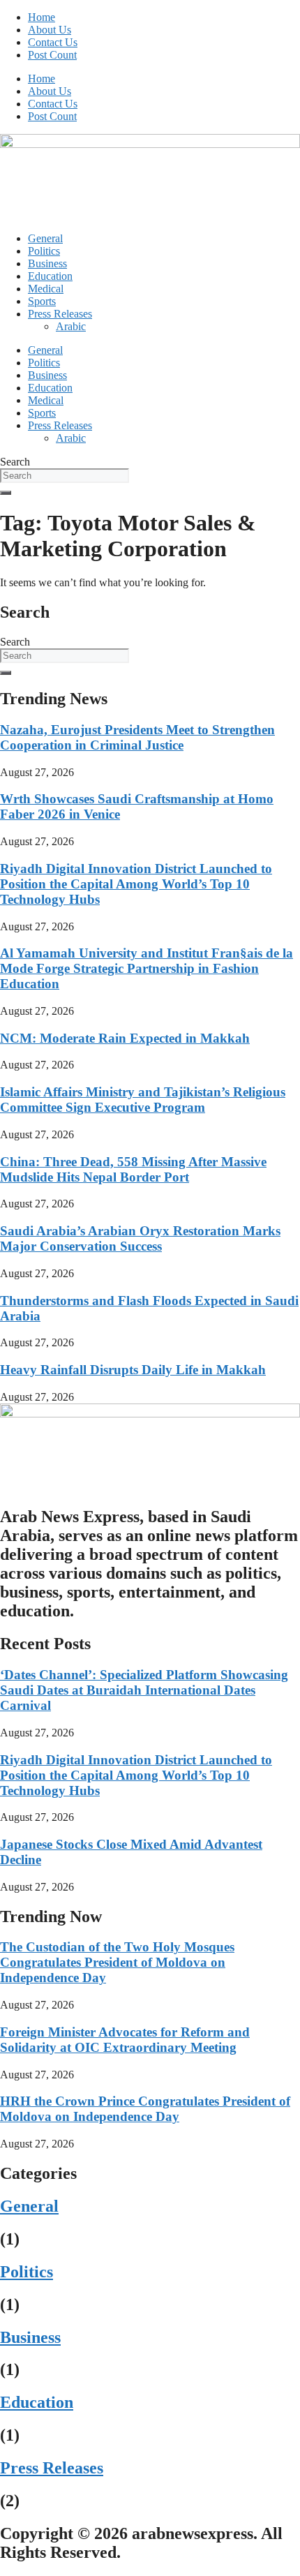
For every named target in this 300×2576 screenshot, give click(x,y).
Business (47, 263)
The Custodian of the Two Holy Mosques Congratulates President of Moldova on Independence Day (117, 1962)
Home (42, 17)
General (45, 238)
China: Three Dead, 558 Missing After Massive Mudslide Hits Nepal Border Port (133, 1169)
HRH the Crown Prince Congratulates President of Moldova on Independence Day (145, 2109)
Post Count (52, 55)
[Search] (6, 493)
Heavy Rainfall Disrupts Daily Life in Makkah (133, 1370)
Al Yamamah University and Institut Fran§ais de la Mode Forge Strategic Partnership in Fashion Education (147, 968)
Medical (46, 289)
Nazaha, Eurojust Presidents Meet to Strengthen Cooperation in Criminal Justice (137, 737)
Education (50, 276)
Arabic (71, 326)
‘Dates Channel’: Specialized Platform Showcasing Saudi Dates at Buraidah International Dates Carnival (144, 1690)
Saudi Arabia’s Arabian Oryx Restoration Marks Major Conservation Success (140, 1238)
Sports (42, 301)
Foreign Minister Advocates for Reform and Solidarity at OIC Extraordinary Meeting (125, 2040)
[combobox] (65, 476)
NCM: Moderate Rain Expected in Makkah (125, 1038)
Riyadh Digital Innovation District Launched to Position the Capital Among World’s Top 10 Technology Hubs (136, 884)
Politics (44, 251)
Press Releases (60, 314)
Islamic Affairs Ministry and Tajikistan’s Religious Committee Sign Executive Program (143, 1100)
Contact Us (53, 42)
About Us (50, 30)
